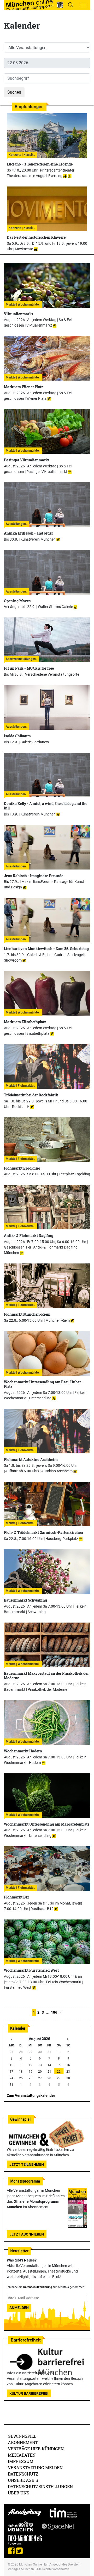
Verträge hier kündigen (36, 2449)
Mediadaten (22, 2455)
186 (54, 2012)
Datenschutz (23, 2474)
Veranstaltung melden (35, 2468)
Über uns (19, 2493)
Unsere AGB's (23, 2480)
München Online (30, 2564)
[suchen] (70, 5)
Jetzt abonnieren (27, 2234)
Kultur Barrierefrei (29, 2393)
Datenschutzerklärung (38, 2287)
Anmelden (19, 2308)
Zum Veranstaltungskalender (31, 2095)
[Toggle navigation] (83, 5)
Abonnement (23, 2442)
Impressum (21, 2461)
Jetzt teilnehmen (27, 2164)
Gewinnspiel (22, 2436)
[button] (60, 5)
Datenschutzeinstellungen (40, 2486)
